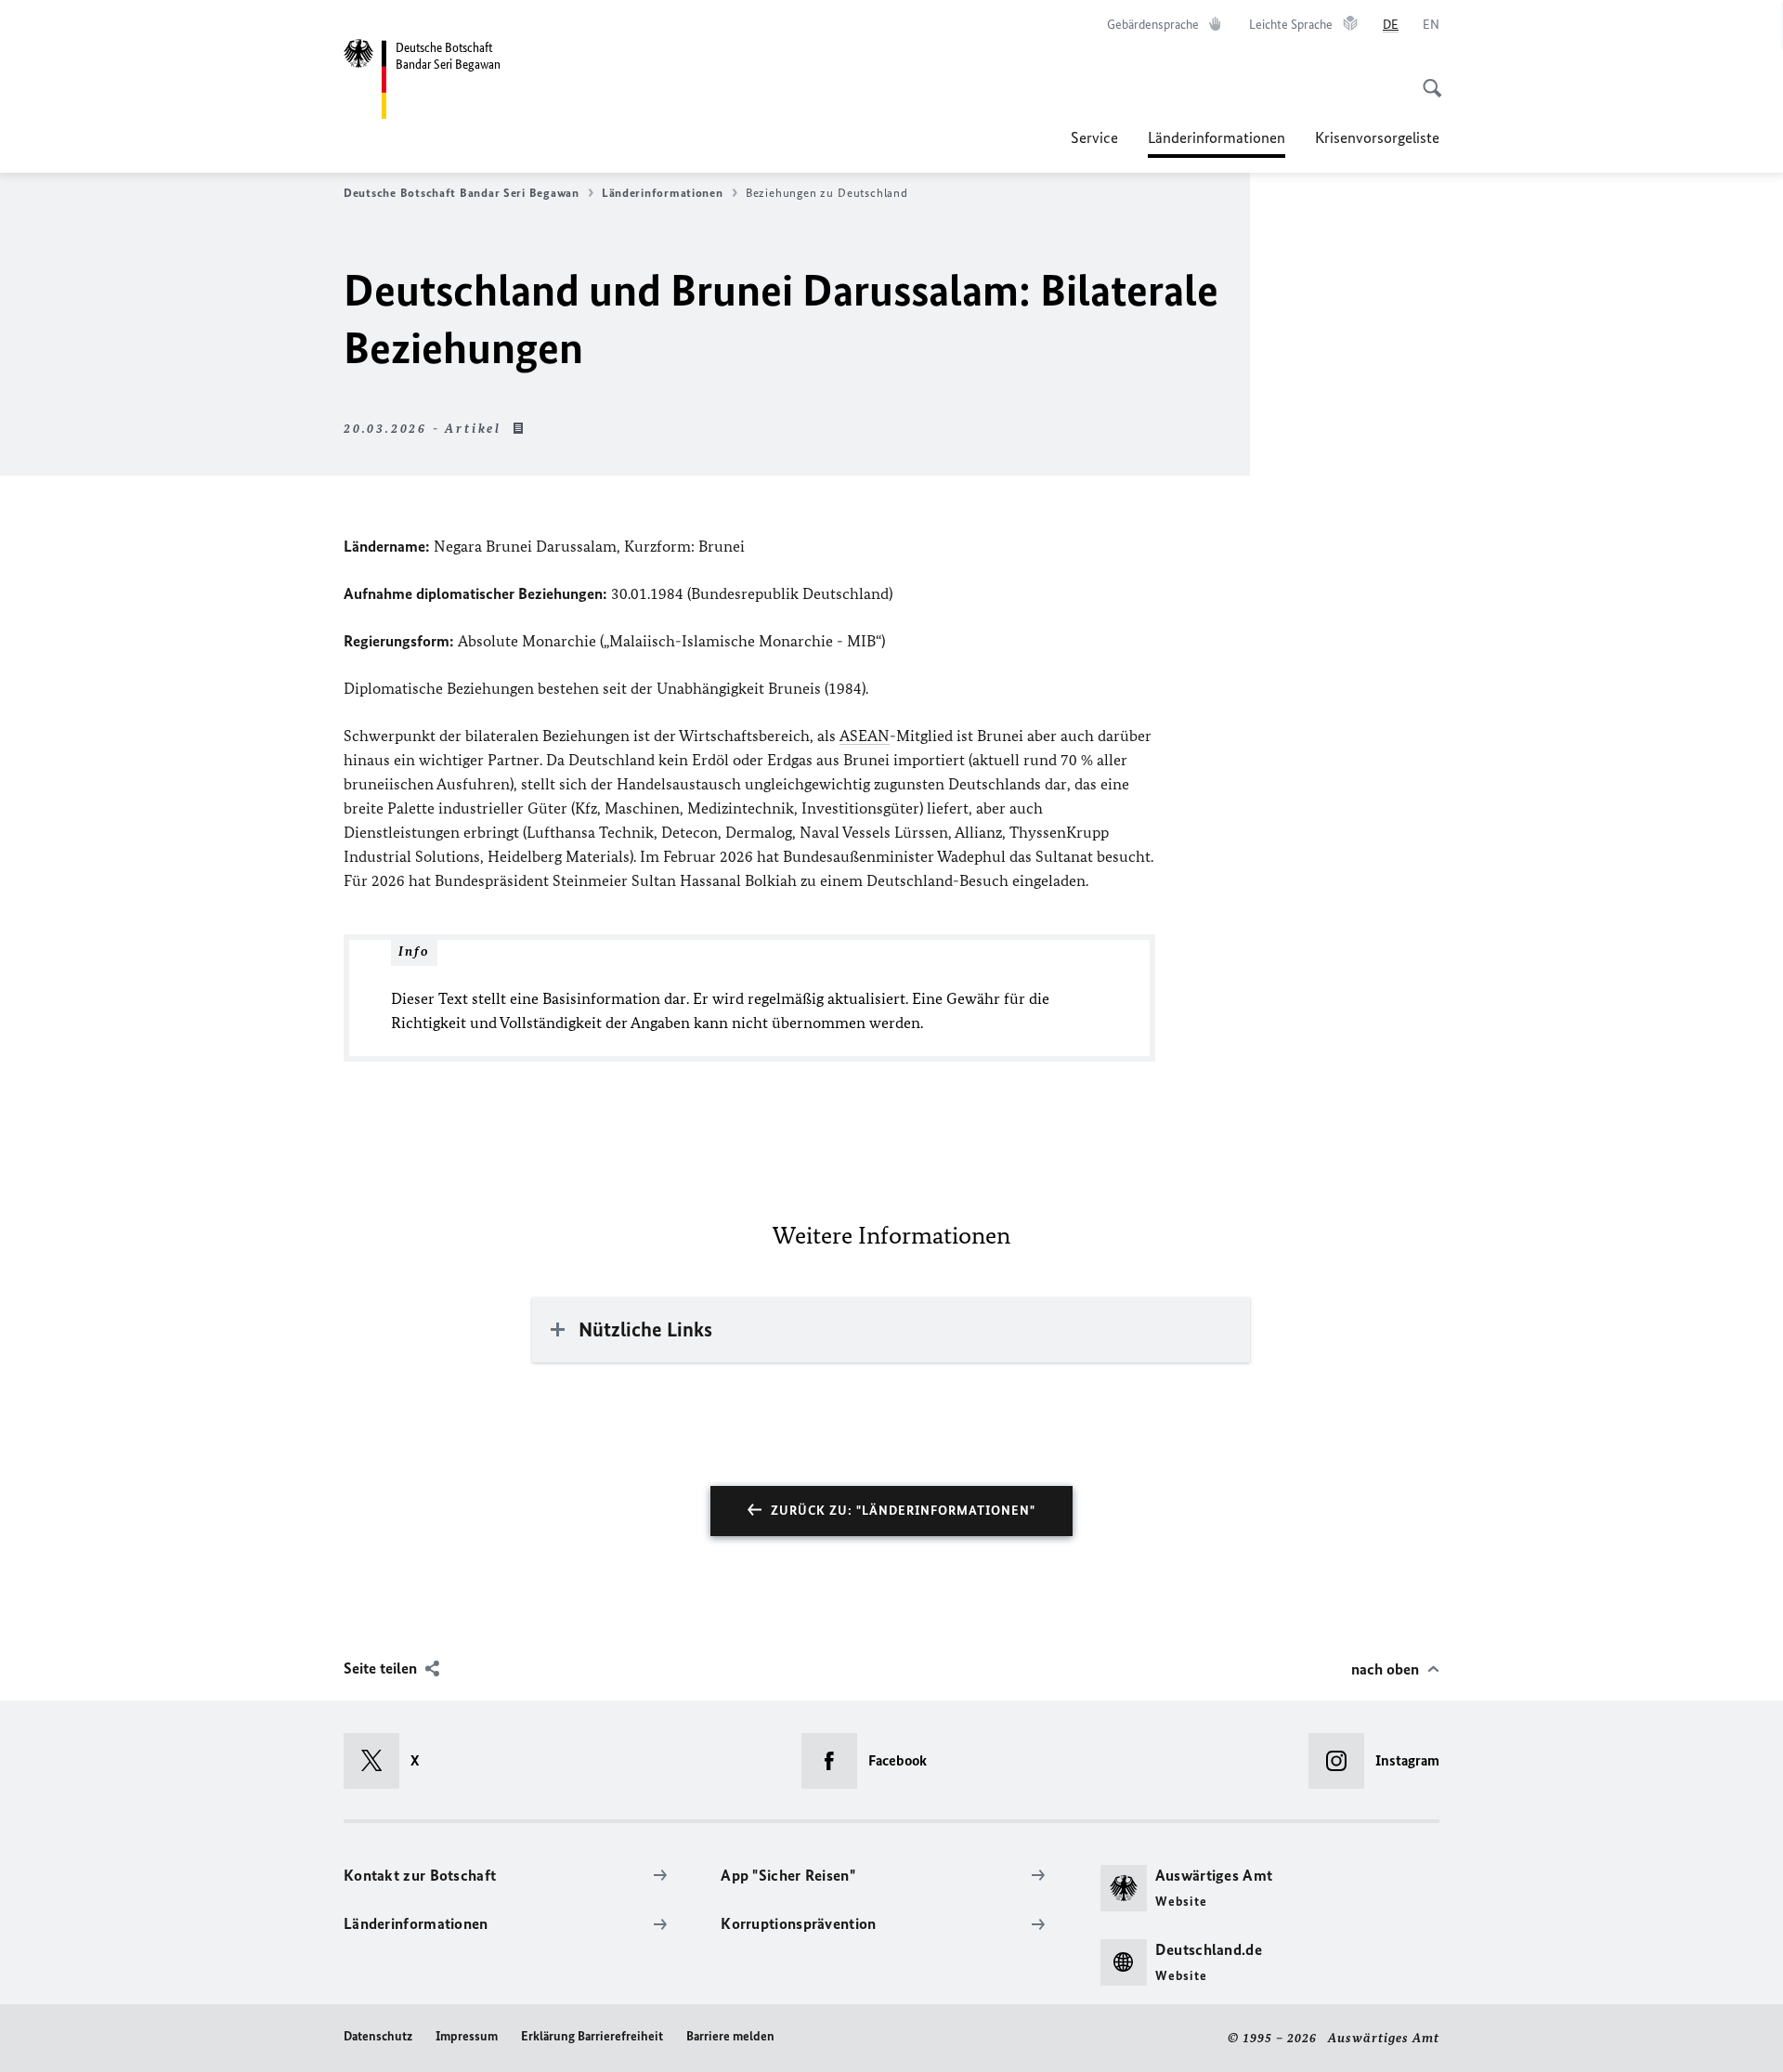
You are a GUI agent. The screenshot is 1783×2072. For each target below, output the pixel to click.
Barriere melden (730, 2036)
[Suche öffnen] (1426, 78)
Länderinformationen (1217, 143)
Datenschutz (378, 2036)
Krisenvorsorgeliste (1377, 137)
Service (1094, 137)
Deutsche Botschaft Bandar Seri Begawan (462, 193)
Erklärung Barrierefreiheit (592, 2036)
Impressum (467, 2036)
